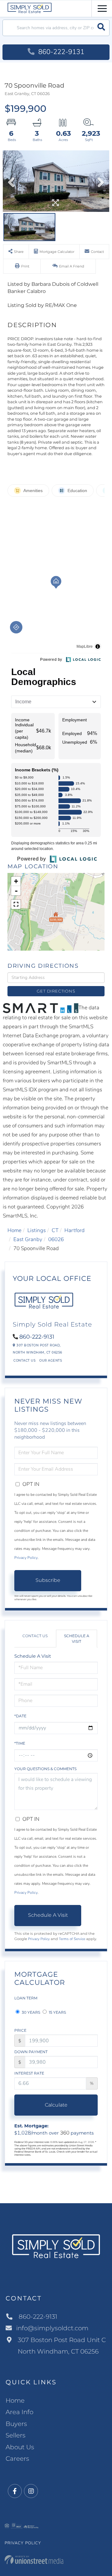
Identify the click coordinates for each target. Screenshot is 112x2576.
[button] (101, 28)
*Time (20, 1743)
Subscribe (48, 1580)
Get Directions (56, 991)
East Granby (28, 1239)
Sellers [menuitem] (16, 2435)
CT (55, 1230)
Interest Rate (29, 2073)
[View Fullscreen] (16, 904)
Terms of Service (72, 1939)
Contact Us (24, 1361)
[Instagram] (31, 2491)
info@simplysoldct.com (52, 2328)
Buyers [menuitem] (16, 2424)
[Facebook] (15, 2491)
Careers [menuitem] (17, 2459)
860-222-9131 (60, 52)
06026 (56, 1239)
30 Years (30, 2012)
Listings (37, 1230)
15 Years (57, 2012)
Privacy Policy (26, 1558)
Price (20, 2030)
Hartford (75, 1230)
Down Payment (31, 2052)
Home (14, 1230)
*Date (20, 1716)
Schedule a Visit (77, 1638)
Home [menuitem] (15, 2400)
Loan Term (26, 1998)
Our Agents (51, 1361)
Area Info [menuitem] (19, 2412)
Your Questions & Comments (45, 1769)
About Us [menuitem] (20, 2447)
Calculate (56, 2105)
